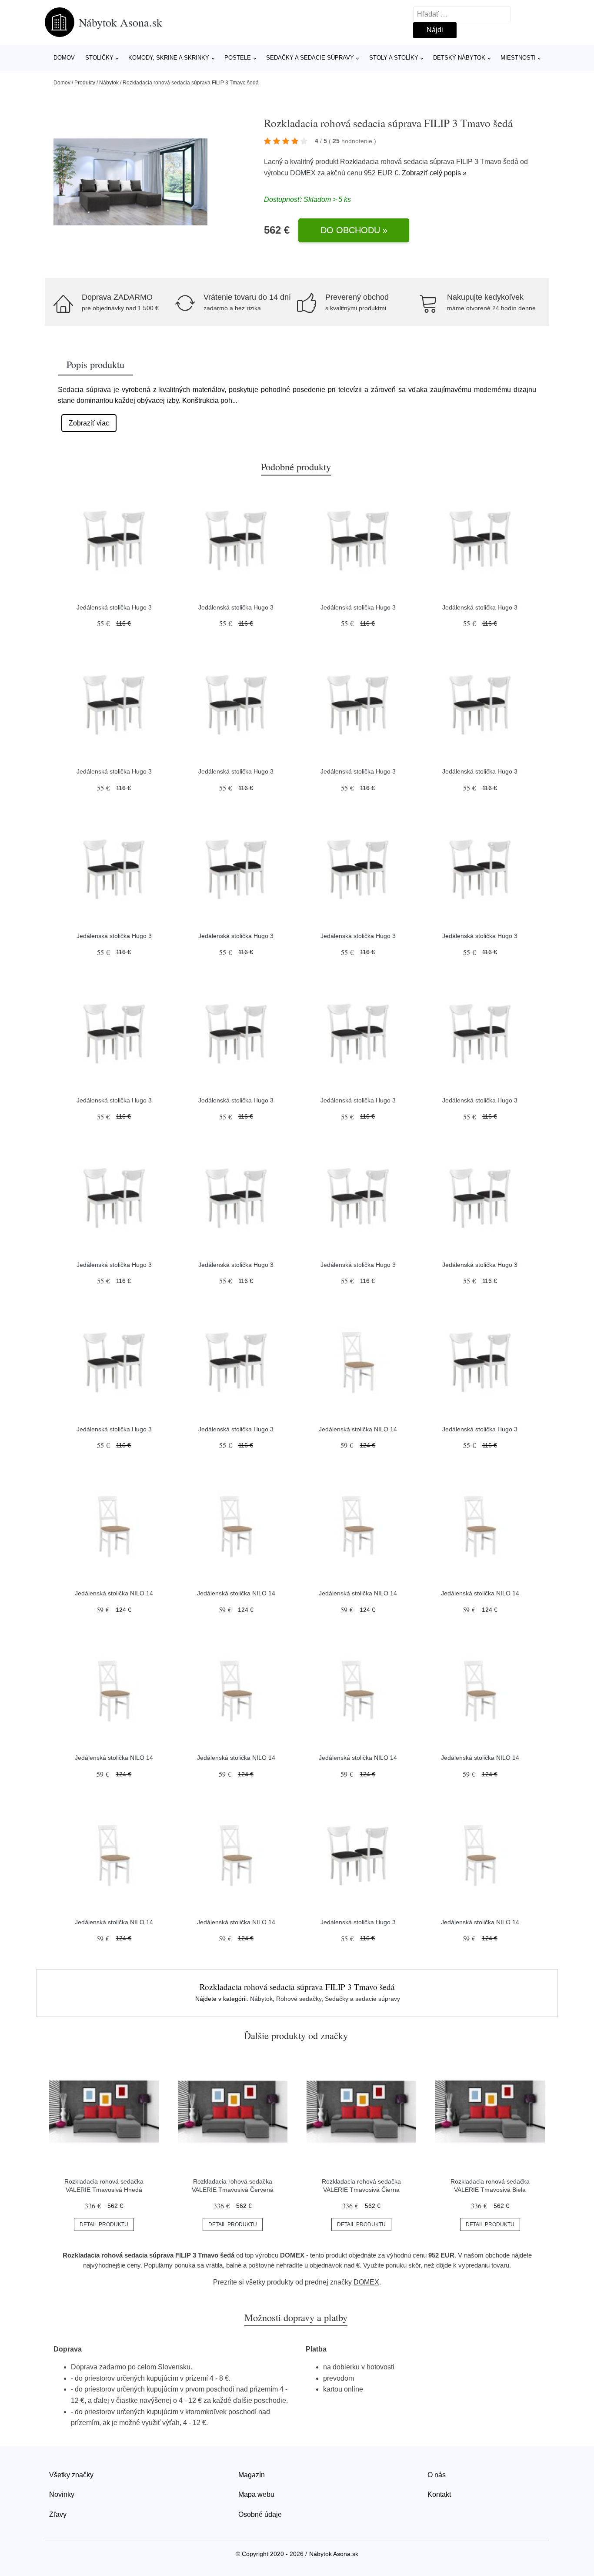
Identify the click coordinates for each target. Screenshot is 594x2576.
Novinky (62, 2494)
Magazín (252, 2475)
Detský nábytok (459, 58)
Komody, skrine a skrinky (169, 58)
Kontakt (439, 2494)
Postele (238, 58)
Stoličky (99, 58)
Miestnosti (518, 58)
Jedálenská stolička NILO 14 (358, 1429)
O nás (437, 2475)
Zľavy (58, 2514)
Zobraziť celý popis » (434, 173)
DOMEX (303, 173)
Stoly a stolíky (394, 58)
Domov (64, 58)
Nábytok (109, 83)
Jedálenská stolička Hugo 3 (114, 607)
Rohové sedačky (299, 1999)
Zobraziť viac (89, 423)
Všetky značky (71, 2475)
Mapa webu (256, 2494)
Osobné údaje (260, 2514)
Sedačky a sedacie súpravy (310, 58)
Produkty (85, 83)
